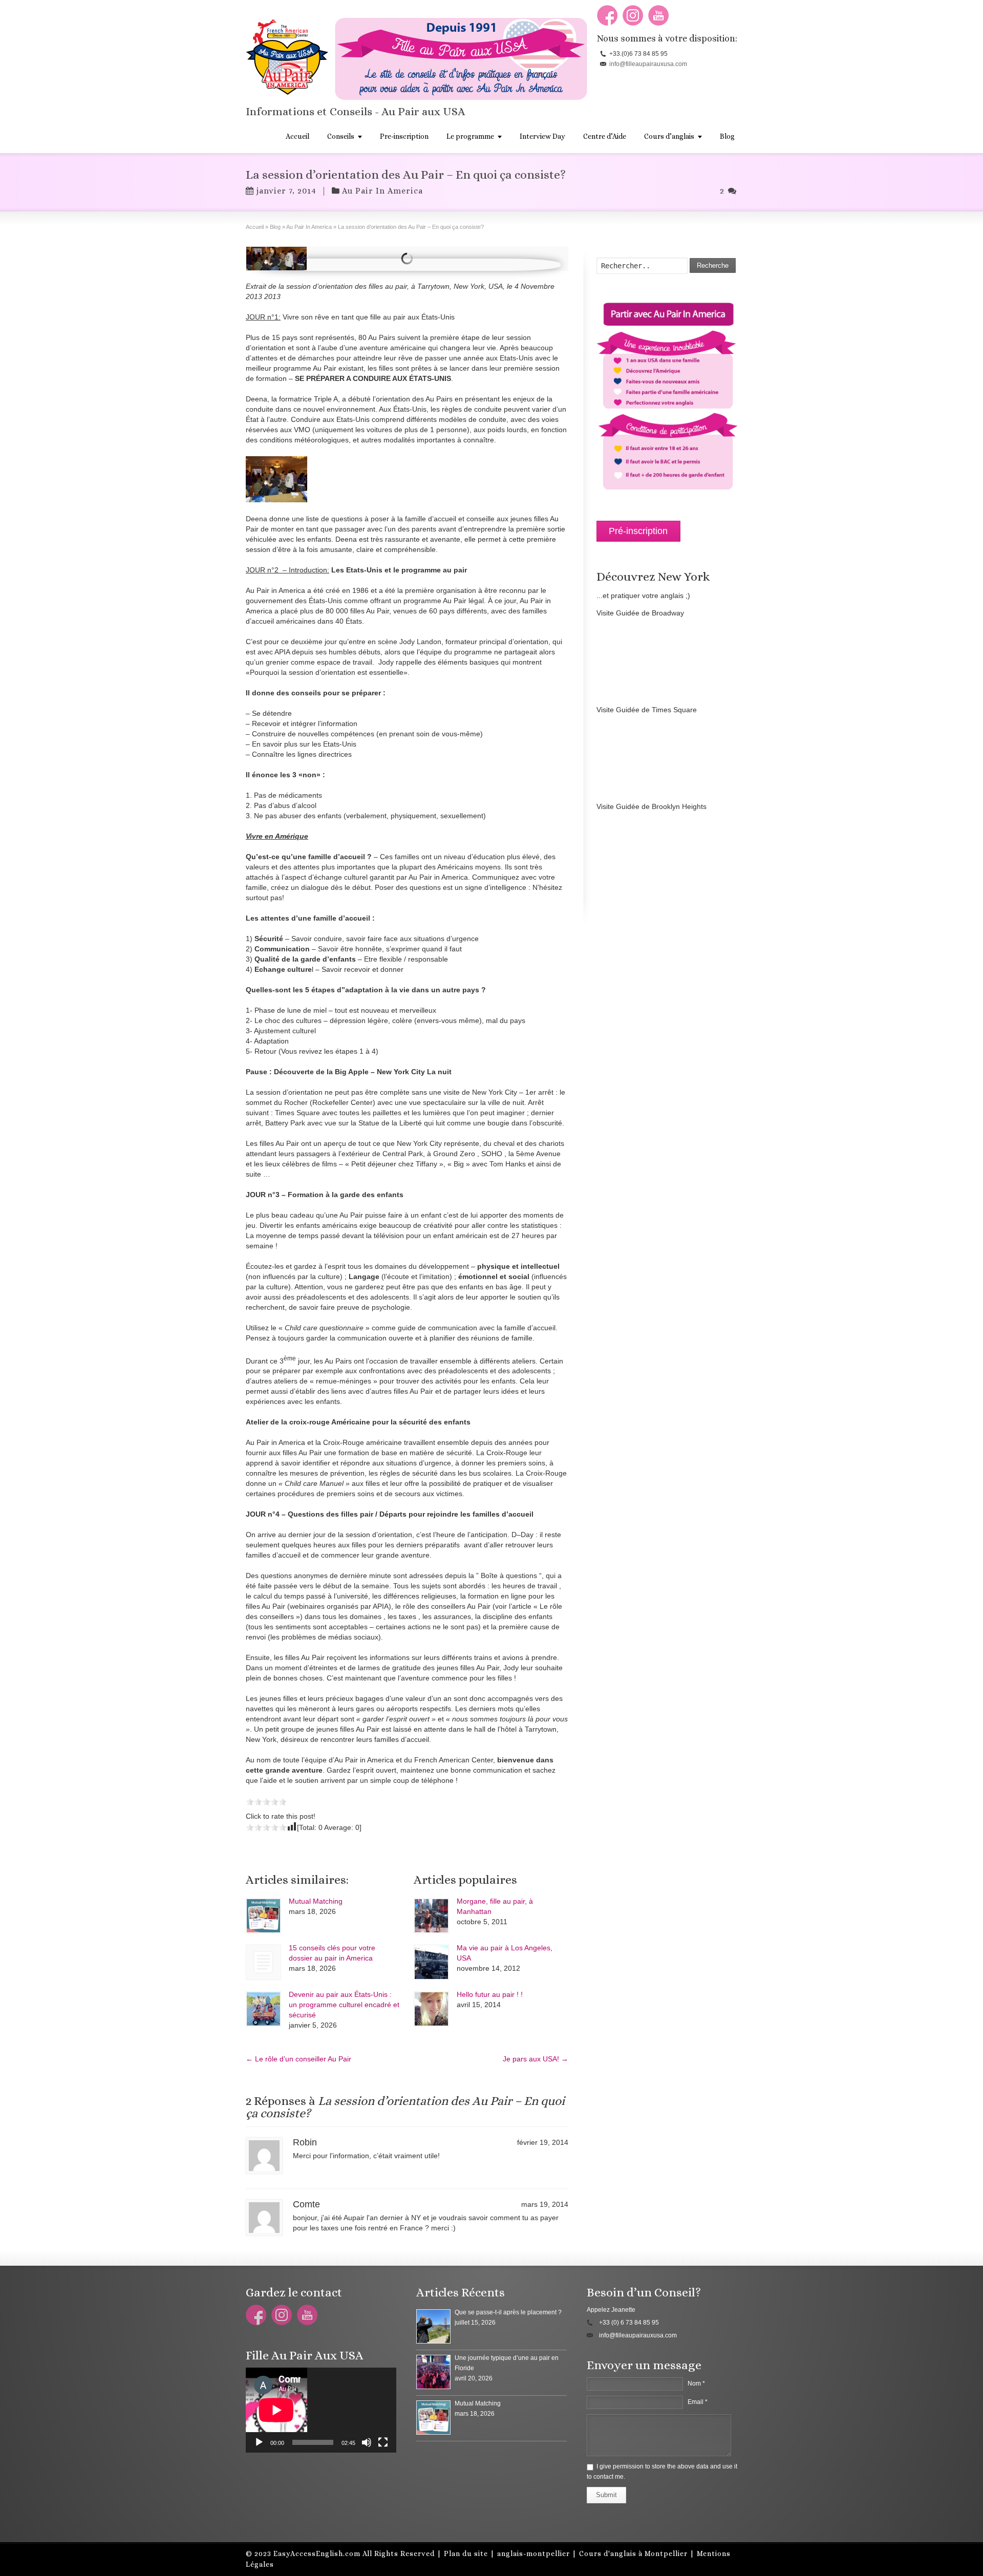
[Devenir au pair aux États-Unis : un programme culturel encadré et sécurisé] (263, 2009)
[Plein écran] (383, 2442)
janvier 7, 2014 (286, 191)
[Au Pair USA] (276, 479)
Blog (727, 136)
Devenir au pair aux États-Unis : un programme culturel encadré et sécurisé (344, 2005)
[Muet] (367, 2442)
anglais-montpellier (533, 2553)
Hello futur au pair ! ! (490, 1994)
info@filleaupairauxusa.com (648, 64)
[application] (321, 2410)
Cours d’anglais (669, 136)
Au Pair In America (382, 191)
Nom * (696, 2383)
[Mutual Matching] (263, 1916)
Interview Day (542, 136)
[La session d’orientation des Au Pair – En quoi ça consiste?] (276, 259)
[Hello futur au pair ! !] (431, 2009)
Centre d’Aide (605, 136)
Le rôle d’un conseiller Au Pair (298, 2059)
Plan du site (466, 2553)
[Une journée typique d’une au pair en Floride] (433, 2372)
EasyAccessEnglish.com (317, 2553)
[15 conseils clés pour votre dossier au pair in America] (263, 1962)
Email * (698, 2402)
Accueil (297, 136)
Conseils (341, 136)
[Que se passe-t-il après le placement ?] (433, 2326)
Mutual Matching (316, 1901)
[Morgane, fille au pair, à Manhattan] (431, 1916)
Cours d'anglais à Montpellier (633, 2553)
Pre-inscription (404, 136)
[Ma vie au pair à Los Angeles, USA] (431, 1962)
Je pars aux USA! (536, 2059)
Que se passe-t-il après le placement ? (508, 2312)
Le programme (470, 136)
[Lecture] (259, 2442)
